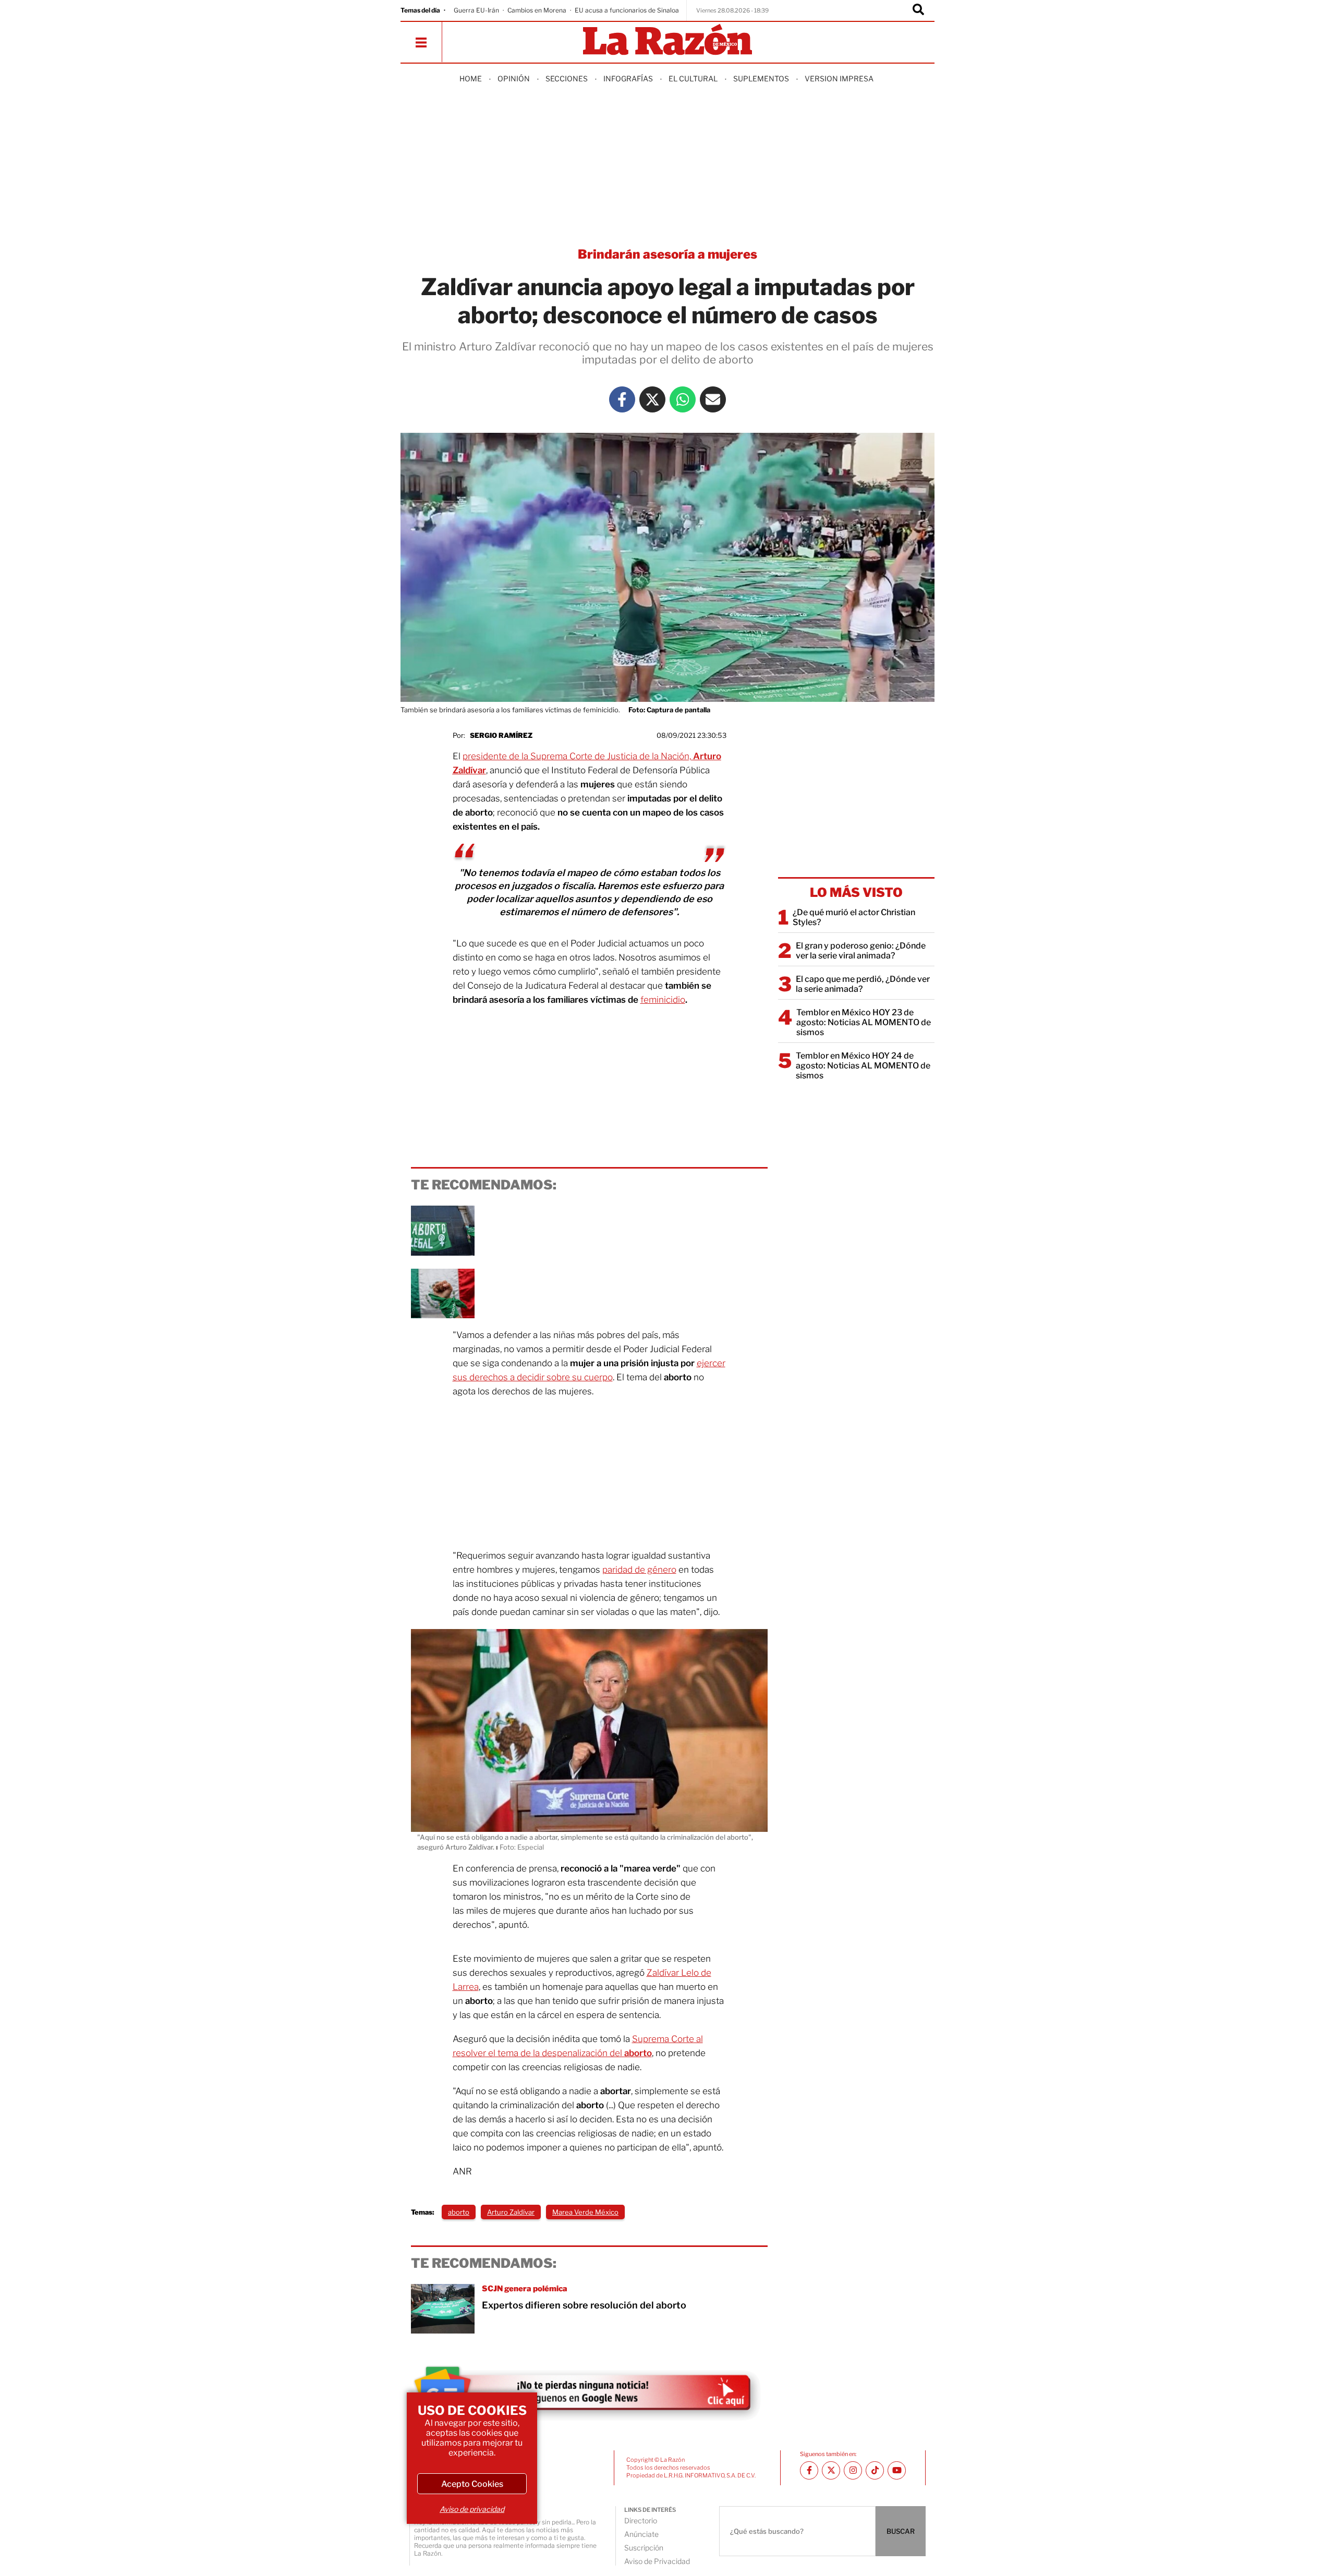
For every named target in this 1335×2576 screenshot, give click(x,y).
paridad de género (639, 1570)
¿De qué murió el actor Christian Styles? (854, 917)
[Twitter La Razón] (652, 399)
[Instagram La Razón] (853, 2470)
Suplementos (761, 78)
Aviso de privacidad (472, 2509)
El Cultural (693, 78)
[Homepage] (667, 40)
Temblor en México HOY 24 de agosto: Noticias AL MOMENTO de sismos (863, 1066)
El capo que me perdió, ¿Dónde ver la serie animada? (863, 984)
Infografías (628, 78)
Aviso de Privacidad (657, 2561)
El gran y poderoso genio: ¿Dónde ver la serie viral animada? (861, 951)
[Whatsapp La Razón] (683, 399)
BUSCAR (901, 2531)
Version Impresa (839, 78)
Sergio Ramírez (501, 735)
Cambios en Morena (537, 10)
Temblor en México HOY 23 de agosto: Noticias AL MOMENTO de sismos (864, 1022)
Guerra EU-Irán (476, 10)
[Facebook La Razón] (622, 399)
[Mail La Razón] (713, 399)
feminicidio (663, 1000)
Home (471, 78)
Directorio (641, 2520)
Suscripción (644, 2548)
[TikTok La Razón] (875, 2470)
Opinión (514, 78)
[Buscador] (918, 10)
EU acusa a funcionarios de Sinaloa (627, 10)
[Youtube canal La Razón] (897, 2470)
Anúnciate (641, 2534)
